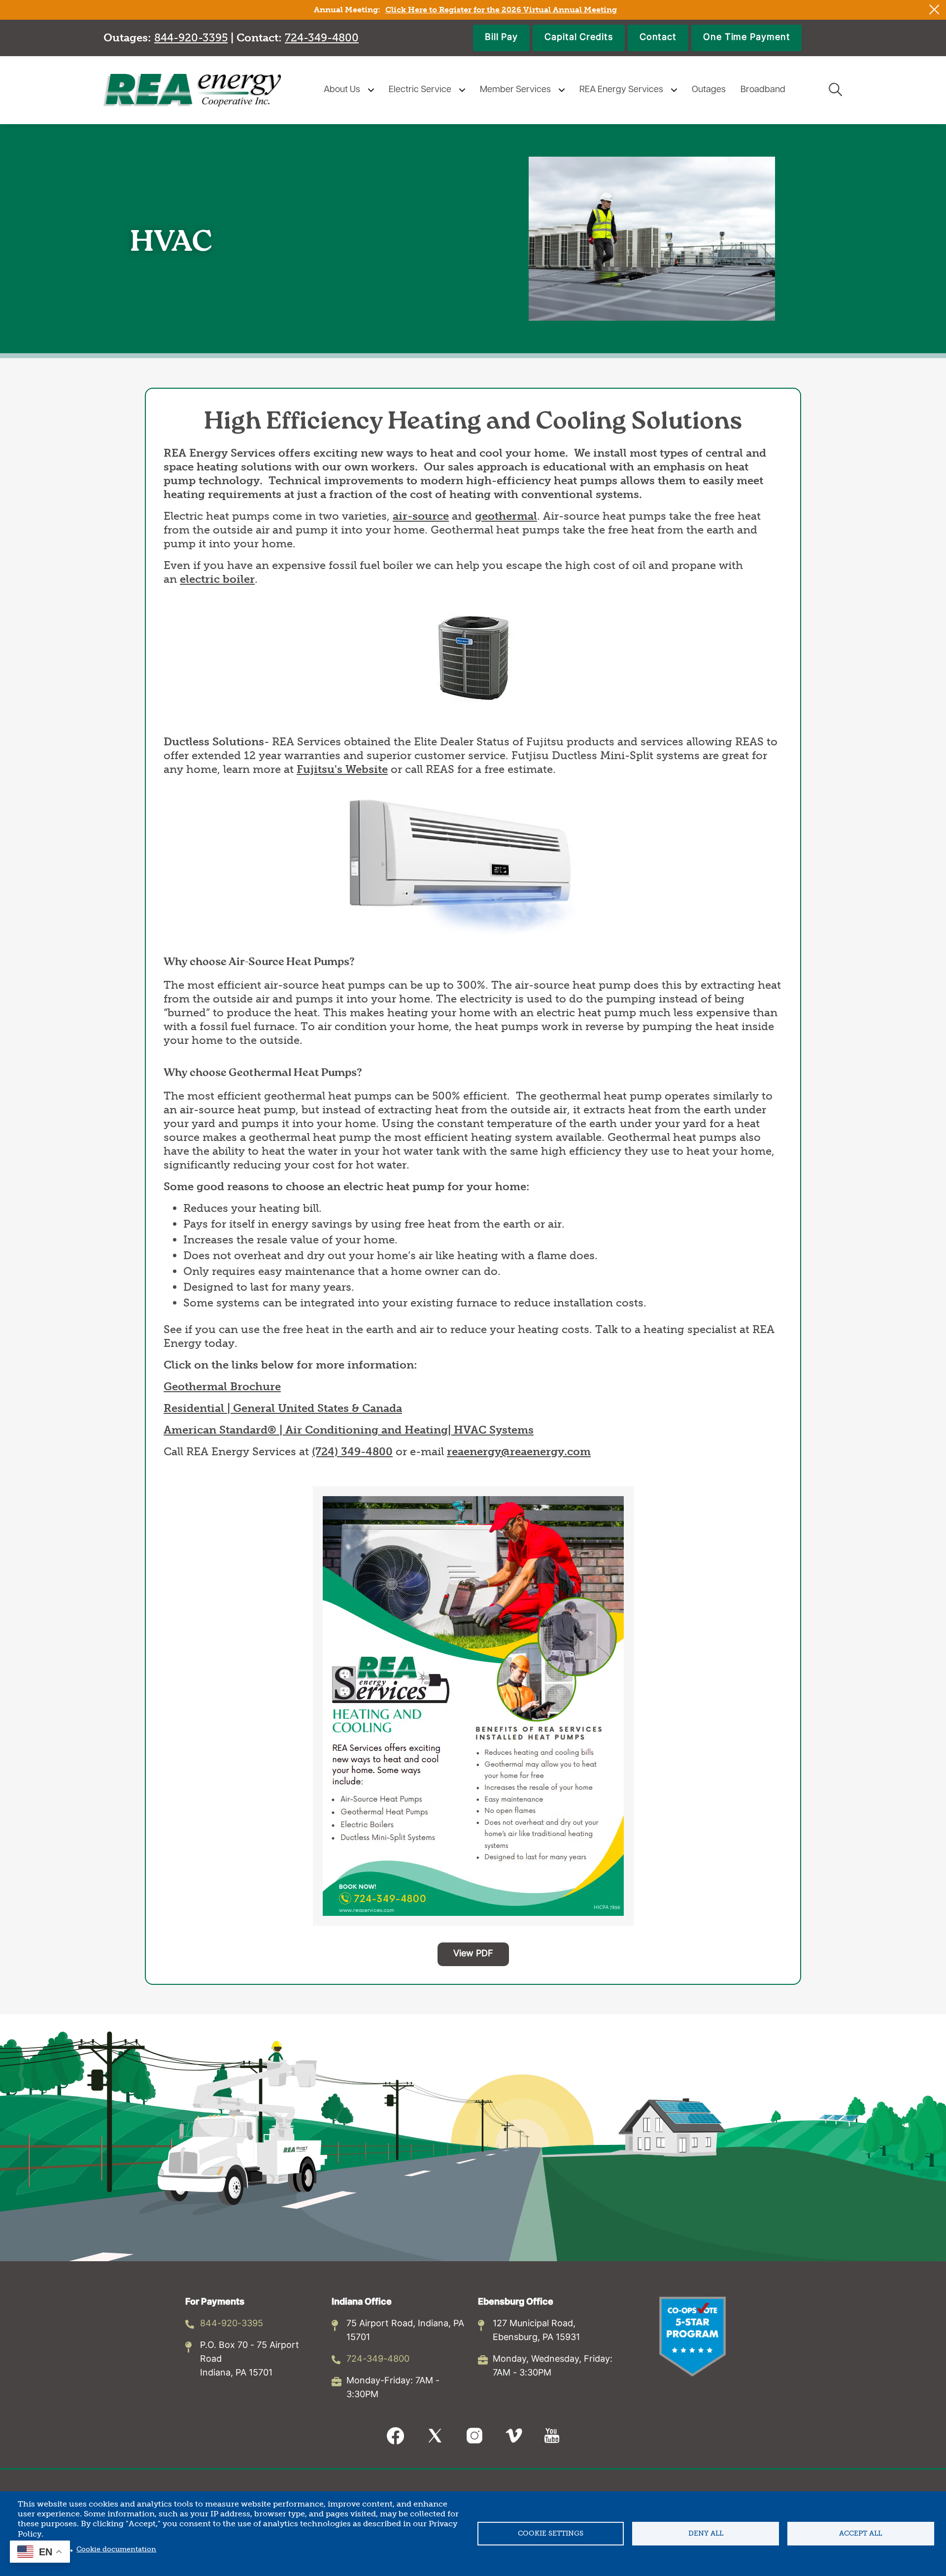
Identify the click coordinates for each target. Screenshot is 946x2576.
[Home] (192, 90)
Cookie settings (551, 2533)
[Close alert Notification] (934, 10)
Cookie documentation (116, 2549)
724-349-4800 (378, 2359)
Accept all (861, 2533)
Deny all (706, 2533)
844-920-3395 (232, 2324)
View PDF (473, 1954)
